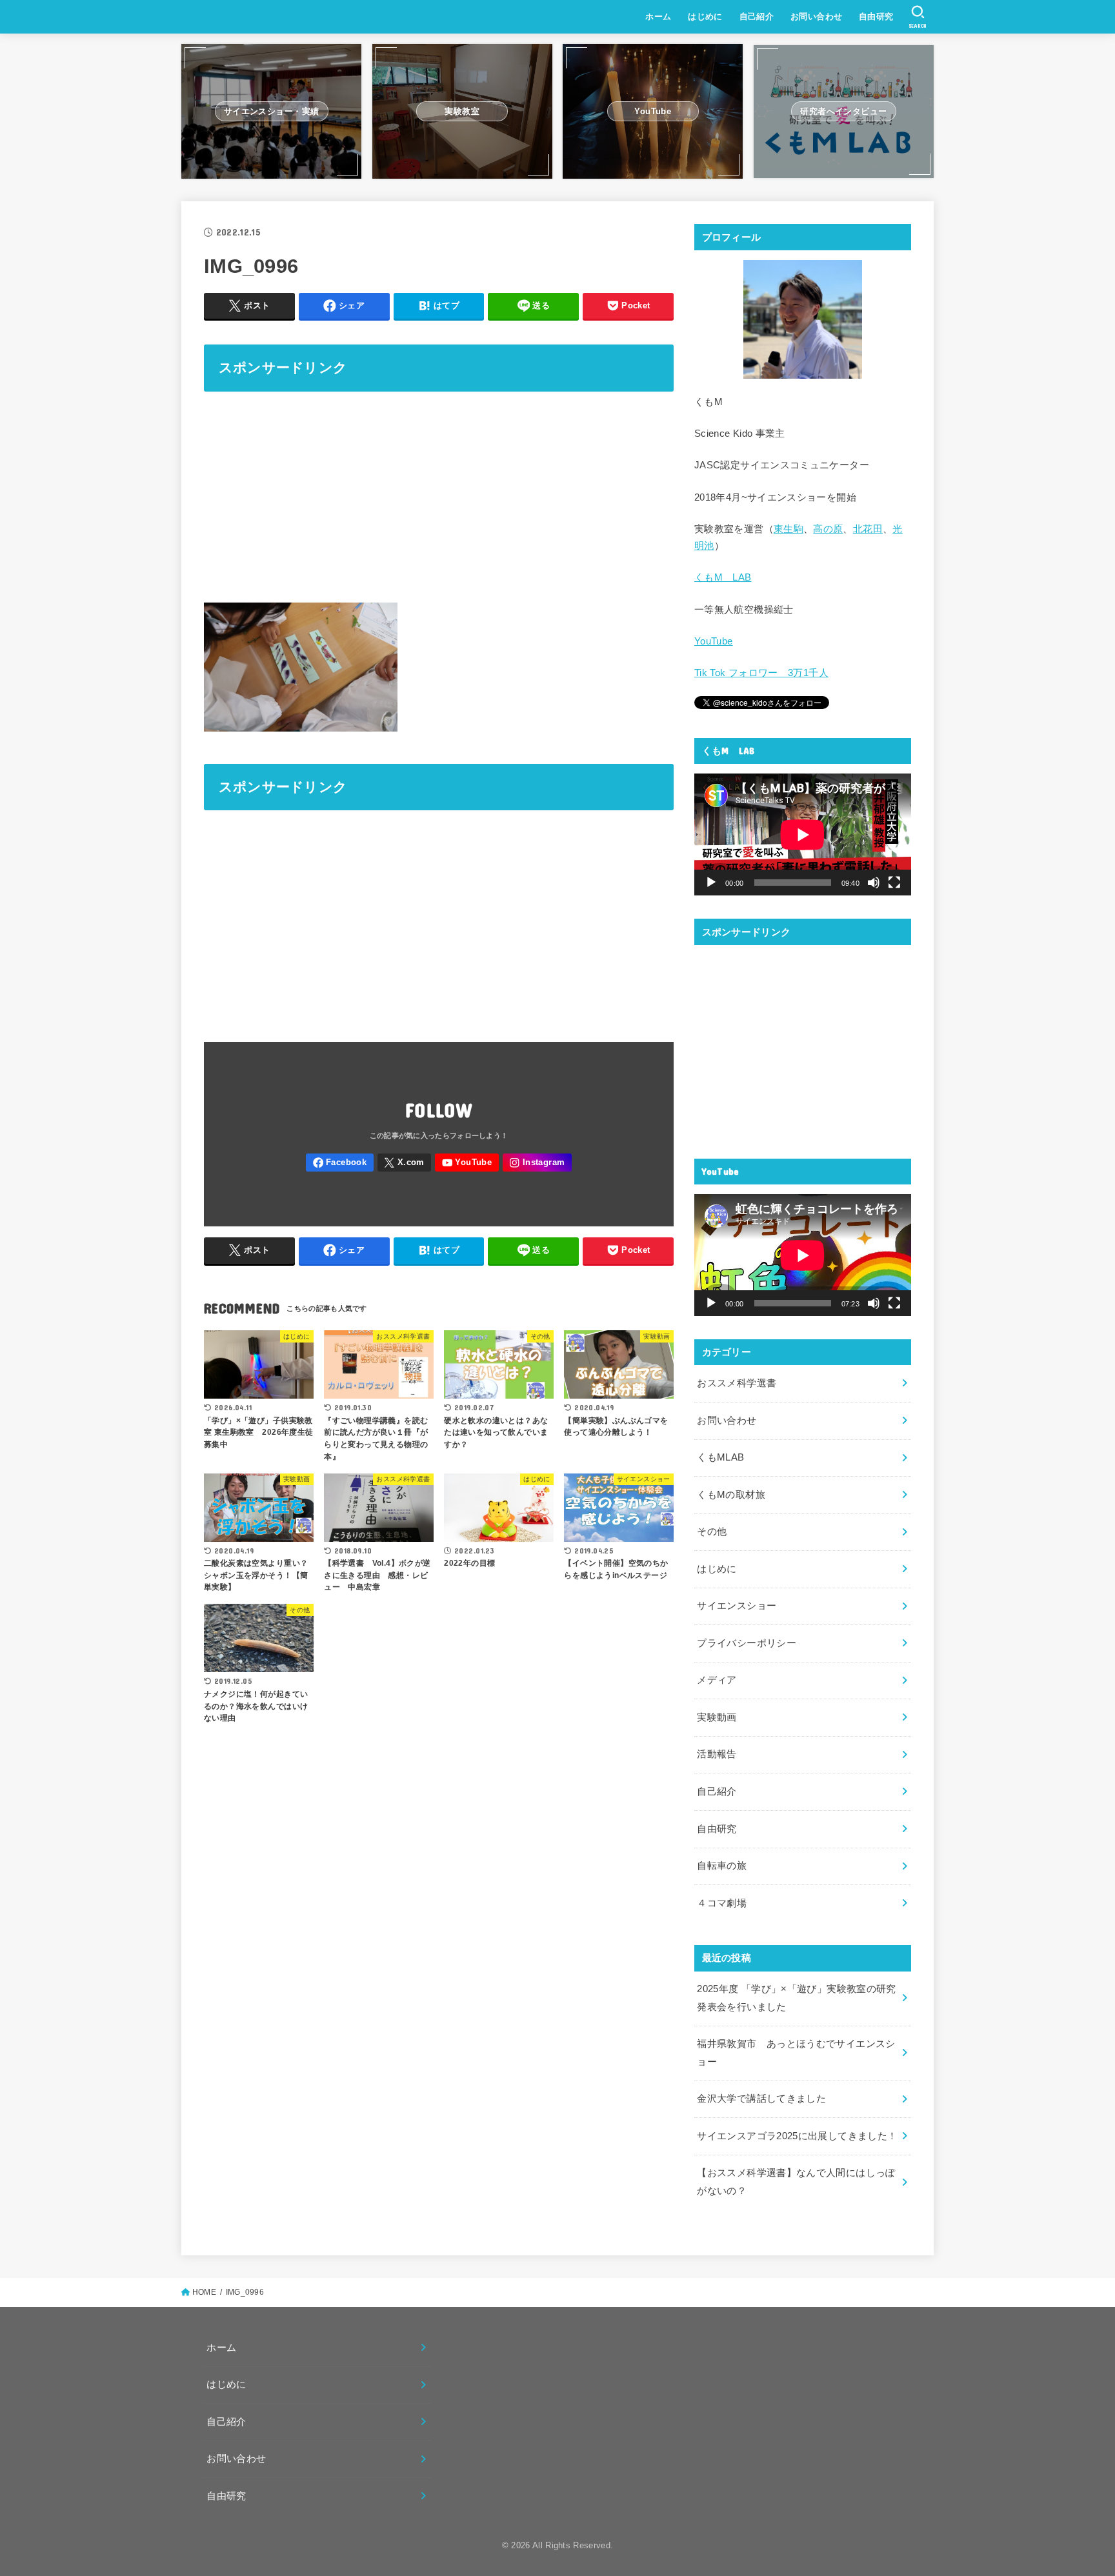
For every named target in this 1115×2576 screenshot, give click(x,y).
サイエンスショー (737, 1606)
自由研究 (876, 16)
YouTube (714, 641)
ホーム (658, 16)
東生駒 (789, 529)
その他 (712, 1532)
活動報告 (717, 1754)
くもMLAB (720, 1457)
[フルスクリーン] (894, 883)
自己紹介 (757, 16)
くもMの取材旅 (731, 1495)
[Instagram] (537, 1163)
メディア (717, 1680)
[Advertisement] (439, 495)
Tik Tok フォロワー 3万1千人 (761, 673)
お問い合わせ (816, 16)
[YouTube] (467, 1163)
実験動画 (717, 1717)
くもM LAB (723, 577)
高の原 (828, 529)
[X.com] (405, 1163)
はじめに (705, 16)
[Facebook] (340, 1163)
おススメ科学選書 (737, 1383)
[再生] (711, 883)
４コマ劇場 (722, 1903)
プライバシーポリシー (747, 1643)
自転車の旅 (722, 1866)
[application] (803, 834)
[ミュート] (874, 883)
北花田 (868, 529)
